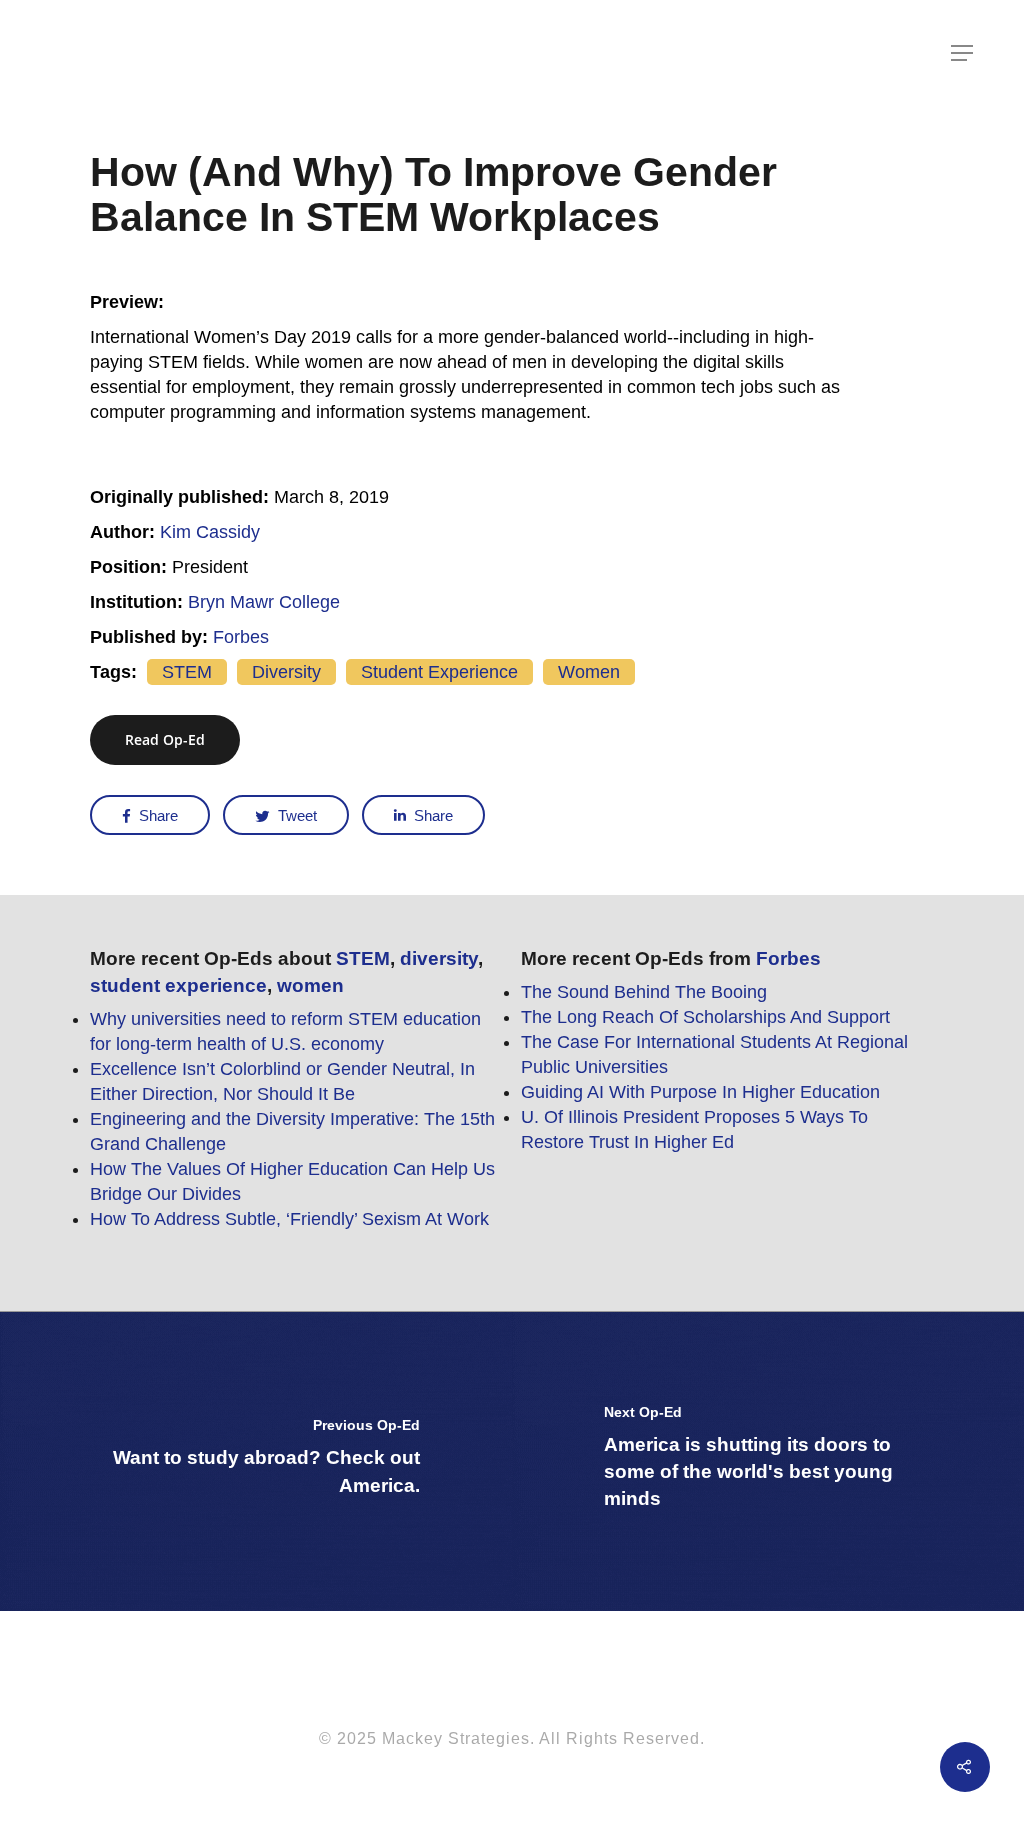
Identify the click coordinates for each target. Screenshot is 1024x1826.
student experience (439, 672)
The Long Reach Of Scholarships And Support (705, 1017)
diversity (286, 672)
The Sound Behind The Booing (644, 992)
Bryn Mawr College (264, 602)
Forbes (241, 637)
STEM (187, 672)
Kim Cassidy (210, 532)
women (589, 672)
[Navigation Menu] (963, 53)
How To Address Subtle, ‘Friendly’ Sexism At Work (289, 1219)
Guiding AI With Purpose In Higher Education (700, 1092)
